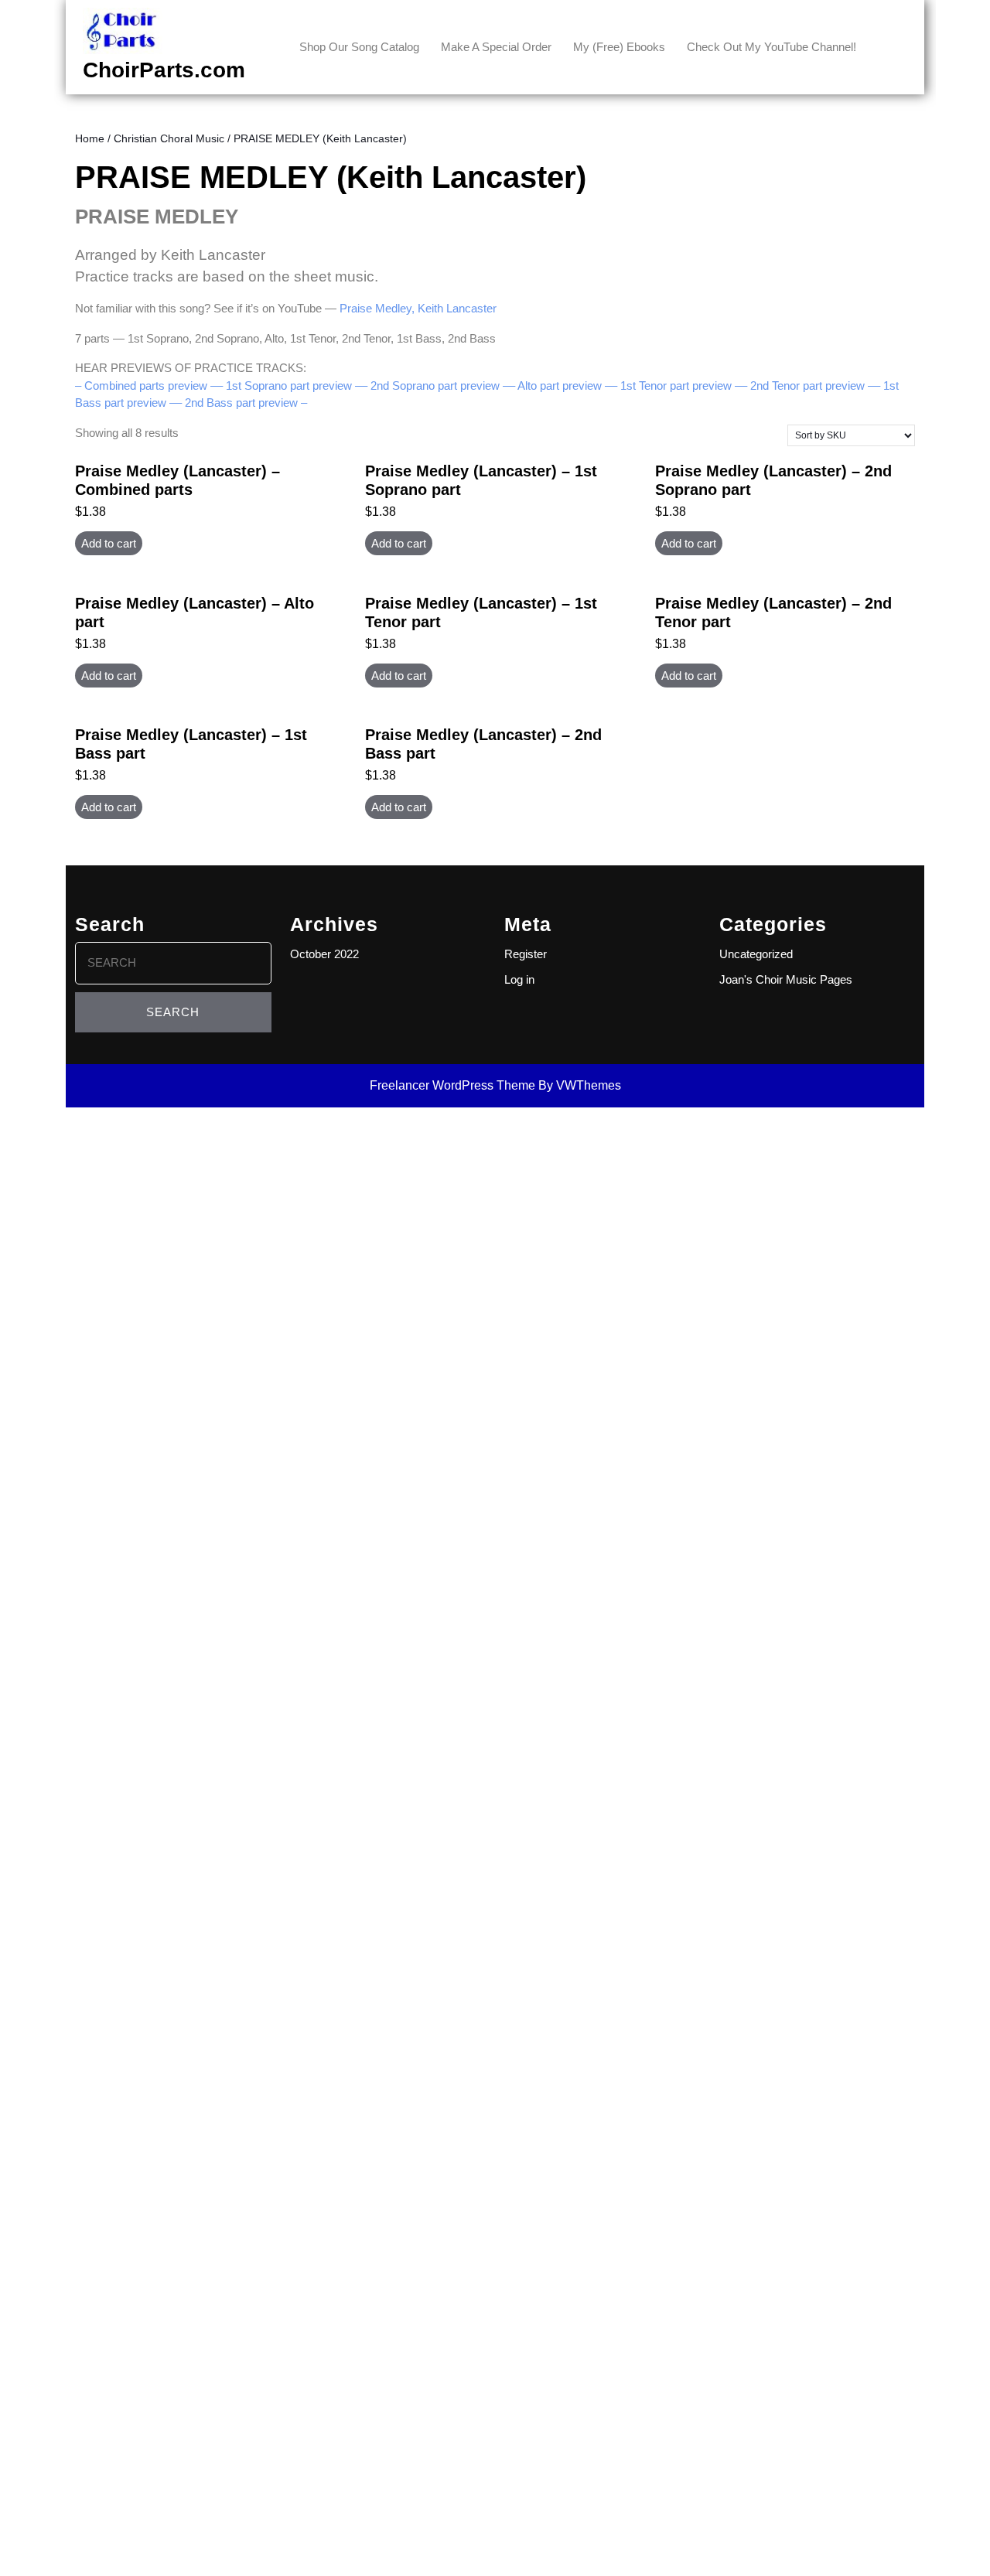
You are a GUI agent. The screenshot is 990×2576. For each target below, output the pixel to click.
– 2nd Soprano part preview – (435, 386)
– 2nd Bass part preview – (241, 403)
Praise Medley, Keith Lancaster (418, 308)
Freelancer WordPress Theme (452, 1085)
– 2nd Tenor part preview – (807, 386)
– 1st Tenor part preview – (676, 386)
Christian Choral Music (169, 139)
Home (90, 139)
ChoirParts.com (164, 70)
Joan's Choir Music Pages (786, 979)
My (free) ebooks (619, 47)
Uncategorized (756, 954)
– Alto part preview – (560, 386)
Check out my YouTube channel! (772, 47)
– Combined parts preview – (146, 386)
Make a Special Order (496, 47)
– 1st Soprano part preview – (289, 386)
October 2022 (324, 954)
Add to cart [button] (109, 543)
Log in (519, 979)
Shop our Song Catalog (359, 47)
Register (526, 954)
